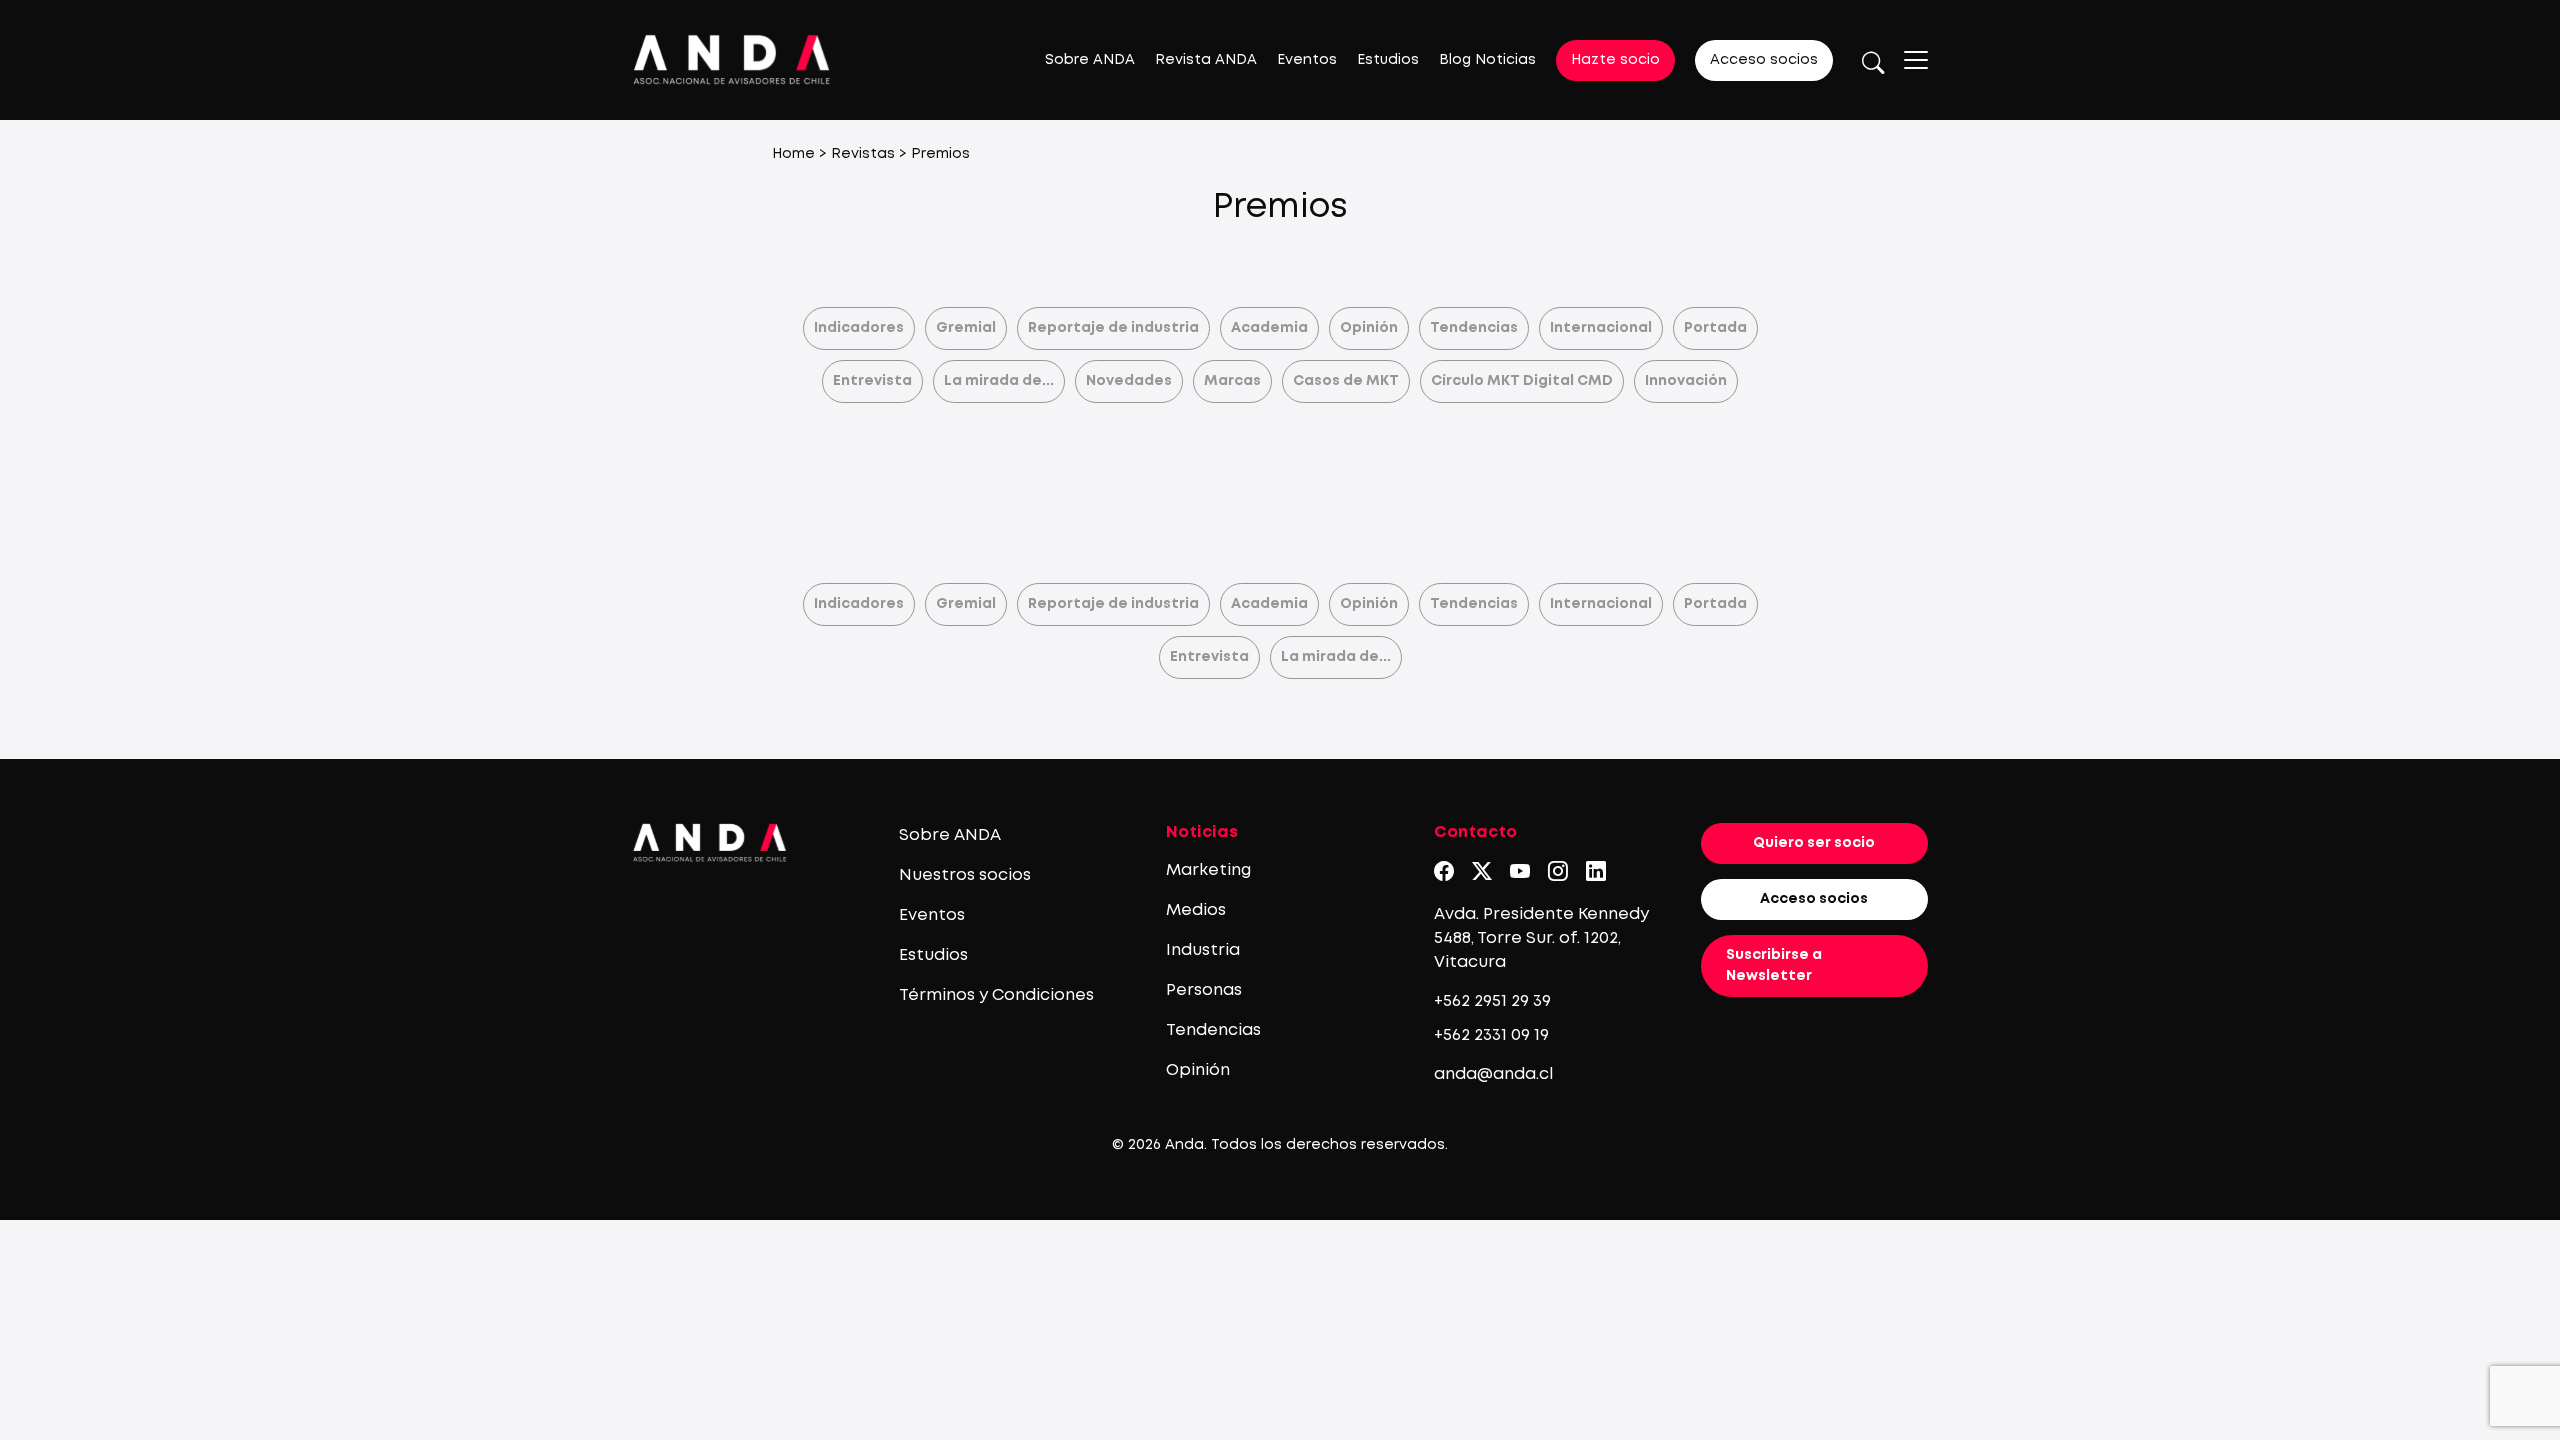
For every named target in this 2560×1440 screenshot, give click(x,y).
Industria (1203, 950)
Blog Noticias (1487, 60)
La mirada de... (999, 381)
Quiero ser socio (1814, 843)
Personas (1204, 990)
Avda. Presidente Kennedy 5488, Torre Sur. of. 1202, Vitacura (1541, 938)
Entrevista (872, 381)
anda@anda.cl (1493, 1074)
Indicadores (859, 328)
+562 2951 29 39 (1492, 1001)
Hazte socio (1615, 60)
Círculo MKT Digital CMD (1522, 381)
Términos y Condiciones (996, 995)
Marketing (1208, 870)
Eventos (1307, 60)
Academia (1269, 328)
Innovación (1686, 381)
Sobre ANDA (1090, 60)
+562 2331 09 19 (1491, 1035)
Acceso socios (1764, 60)
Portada (1715, 328)
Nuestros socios (965, 875)
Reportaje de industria (1113, 328)
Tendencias (1474, 328)
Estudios (1388, 60)
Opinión (1369, 328)
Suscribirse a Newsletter (1774, 965)
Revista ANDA (1206, 60)
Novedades (1129, 381)
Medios (1196, 910)
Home (793, 154)
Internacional (1601, 328)
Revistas (863, 154)
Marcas (1232, 381)
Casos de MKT (1346, 381)
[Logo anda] (732, 59)
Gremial (966, 328)
